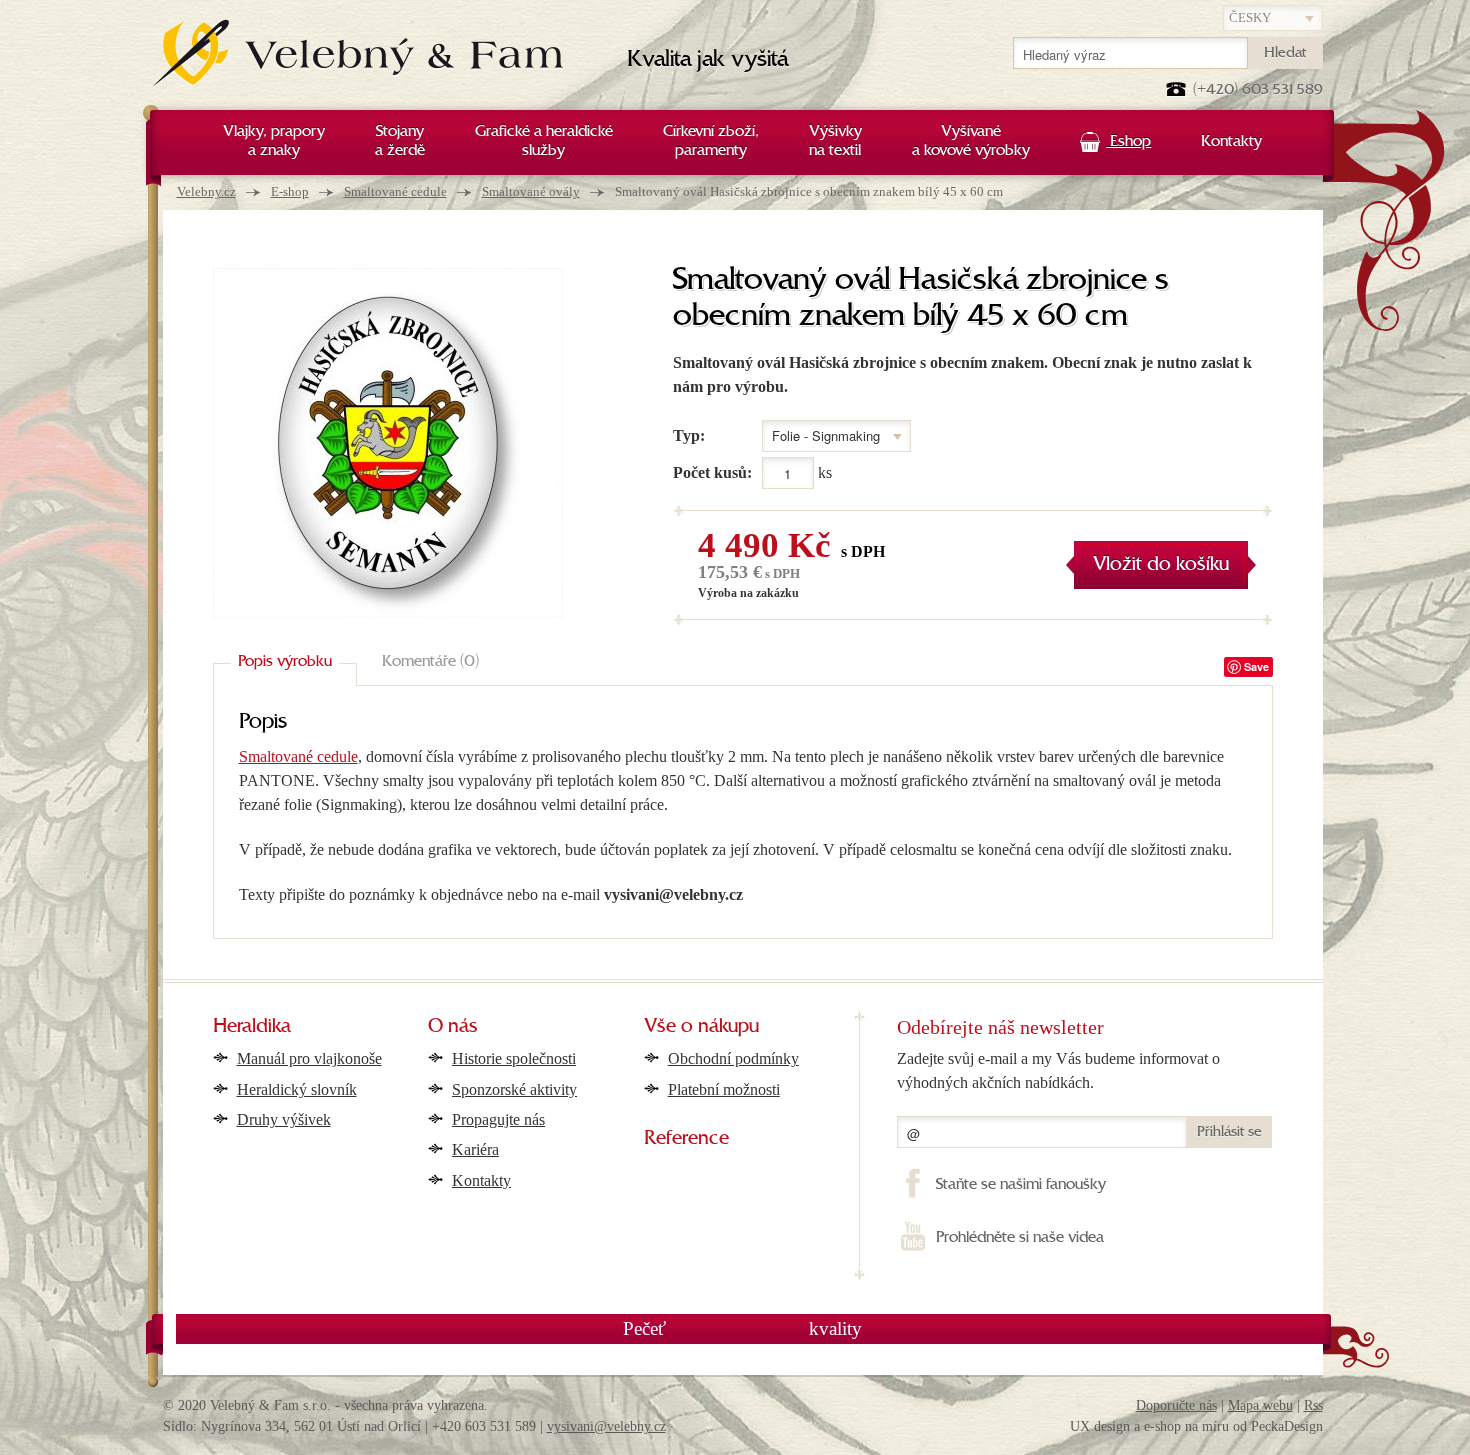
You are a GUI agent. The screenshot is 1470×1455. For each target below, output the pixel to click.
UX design (1100, 1426)
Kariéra (475, 1149)
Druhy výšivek (284, 1119)
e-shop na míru (1186, 1426)
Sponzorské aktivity (514, 1089)
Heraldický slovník (297, 1089)
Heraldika (252, 1027)
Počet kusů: (712, 472)
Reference (686, 1139)
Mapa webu (1260, 1405)
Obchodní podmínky (733, 1058)
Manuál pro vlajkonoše (309, 1058)
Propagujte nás (498, 1119)
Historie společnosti (514, 1058)
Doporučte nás (1176, 1405)
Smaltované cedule (395, 191)
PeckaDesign (1287, 1426)
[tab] (285, 663)
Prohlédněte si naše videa (1019, 1238)
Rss (1313, 1405)
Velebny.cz (206, 191)
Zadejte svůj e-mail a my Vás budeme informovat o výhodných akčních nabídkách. (1058, 1070)
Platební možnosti (724, 1089)
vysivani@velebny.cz (606, 1426)
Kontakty (481, 1180)
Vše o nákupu (701, 1027)
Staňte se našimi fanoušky (1020, 1185)
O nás (453, 1027)
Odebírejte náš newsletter (1000, 1027)
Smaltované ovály (531, 191)
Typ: (689, 435)
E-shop (290, 191)
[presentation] (285, 663)
